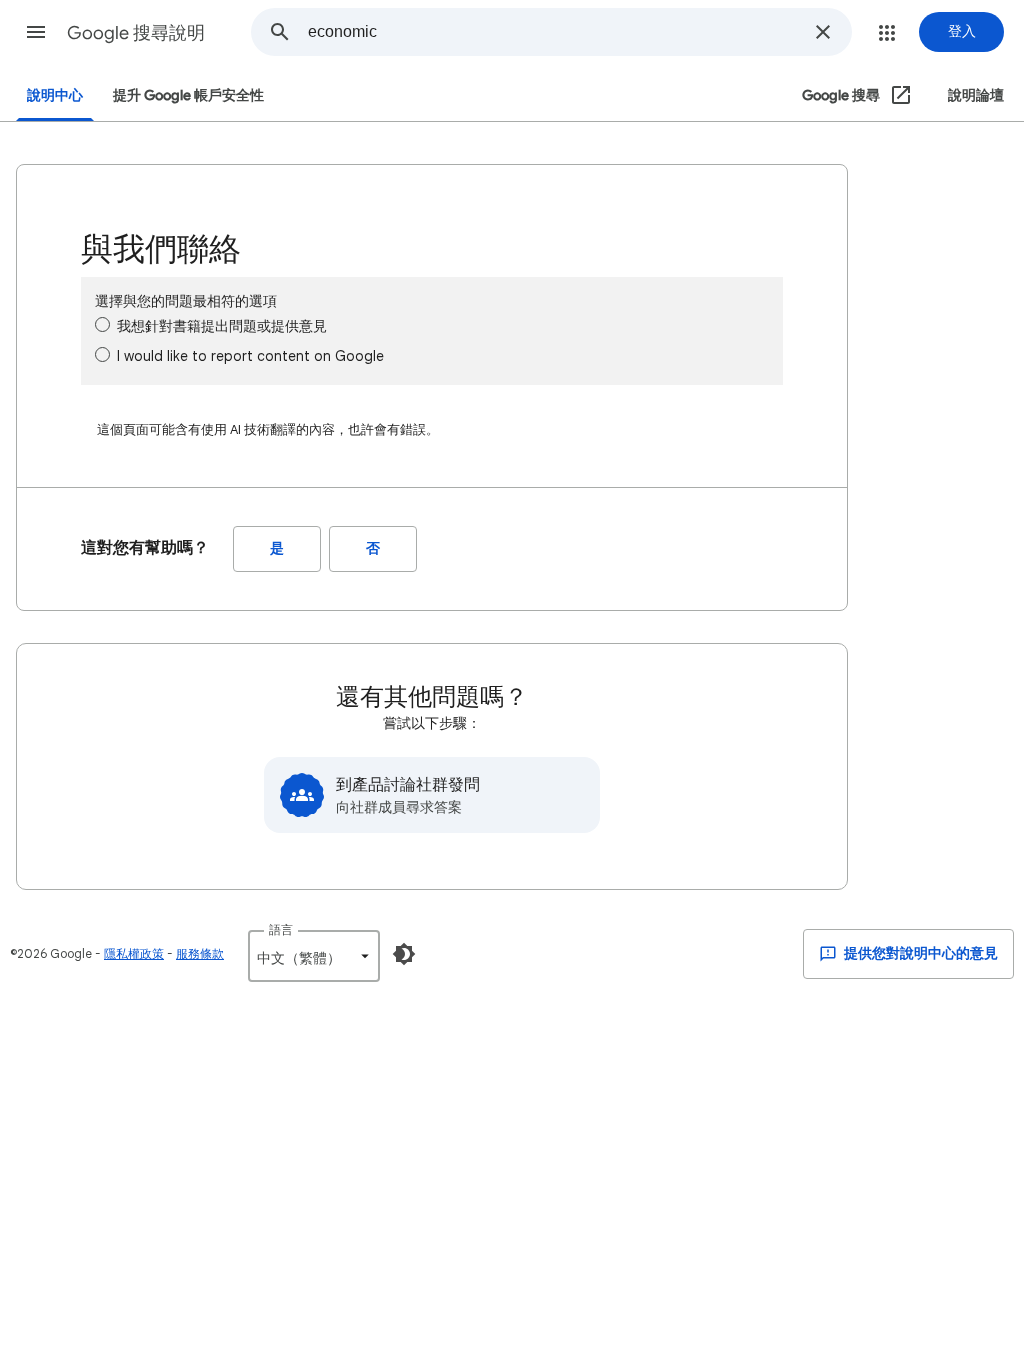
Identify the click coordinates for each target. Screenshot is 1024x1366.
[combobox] (555, 32)
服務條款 (200, 953)
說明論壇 (976, 95)
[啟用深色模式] (404, 954)
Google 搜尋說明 (136, 33)
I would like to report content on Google (250, 356)
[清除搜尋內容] (823, 32)
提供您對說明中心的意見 (919, 953)
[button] (36, 32)
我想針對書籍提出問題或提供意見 (222, 326)
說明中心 (55, 95)
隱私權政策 (134, 953)
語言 (281, 929)
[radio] (102, 324)
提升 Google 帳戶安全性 (188, 95)
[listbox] (314, 956)
